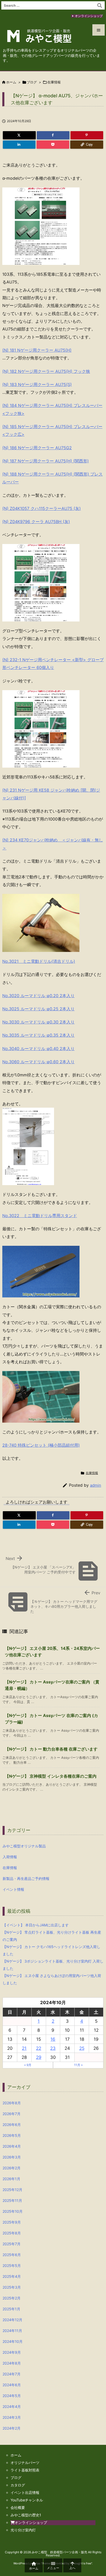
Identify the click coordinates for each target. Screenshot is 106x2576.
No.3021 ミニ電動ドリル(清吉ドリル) (39, 961)
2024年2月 (12, 2428)
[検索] (100, 5)
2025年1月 (11, 2309)
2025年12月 (12, 2190)
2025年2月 (12, 2298)
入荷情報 (10, 1857)
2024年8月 (12, 2363)
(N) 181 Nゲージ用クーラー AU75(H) (37, 350)
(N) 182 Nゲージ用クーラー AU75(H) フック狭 (46, 371)
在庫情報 (54, 82)
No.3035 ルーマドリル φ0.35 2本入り (38, 1035)
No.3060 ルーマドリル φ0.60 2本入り (38, 1062)
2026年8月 (12, 2103)
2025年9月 (12, 2222)
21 (24, 2048)
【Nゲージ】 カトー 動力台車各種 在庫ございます (51, 1749)
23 (53, 2048)
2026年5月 (12, 2135)
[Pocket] (53, 145)
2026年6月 (12, 2125)
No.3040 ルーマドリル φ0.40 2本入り (38, 1049)
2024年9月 (12, 2352)
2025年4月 (12, 2276)
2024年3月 (12, 2417)
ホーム (11, 82)
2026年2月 (12, 2168)
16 (53, 2039)
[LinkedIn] (19, 145)
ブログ (32, 82)
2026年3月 (12, 2157)
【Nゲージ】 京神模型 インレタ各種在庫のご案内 (51, 1776)
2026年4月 (12, 2146)
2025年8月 (12, 2233)
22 (39, 2048)
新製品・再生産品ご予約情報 (26, 1878)
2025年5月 (12, 2266)
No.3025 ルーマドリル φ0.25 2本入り (38, 1009)
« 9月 (28, 2065)
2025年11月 (12, 2200)
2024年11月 (12, 2331)
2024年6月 (12, 2385)
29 (39, 2057)
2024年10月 (13, 2341)
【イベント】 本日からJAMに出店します (36, 1925)
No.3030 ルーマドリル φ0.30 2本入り (38, 1022)
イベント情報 (13, 1889)
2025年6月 (12, 2255)
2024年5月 (12, 2396)
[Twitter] (19, 135)
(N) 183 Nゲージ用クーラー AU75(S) (37, 384)
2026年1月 (11, 2179)
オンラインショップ (89, 16)
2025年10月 (13, 2211)
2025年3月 (12, 2287)
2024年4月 (12, 2406)
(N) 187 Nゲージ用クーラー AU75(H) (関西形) (46, 461)
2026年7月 (12, 2114)
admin (96, 1485)
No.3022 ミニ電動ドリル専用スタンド (40, 1216)
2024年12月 (12, 2320)
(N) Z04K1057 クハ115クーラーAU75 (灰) (42, 508)
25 (82, 2048)
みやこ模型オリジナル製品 (24, 1846)
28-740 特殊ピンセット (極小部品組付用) (41, 1445)
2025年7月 (12, 2244)
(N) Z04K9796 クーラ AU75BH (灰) (36, 522)
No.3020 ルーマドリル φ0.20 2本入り (38, 996)
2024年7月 (12, 2374)
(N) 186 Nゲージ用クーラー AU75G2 (37, 448)
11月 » (78, 2065)
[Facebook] (53, 135)
